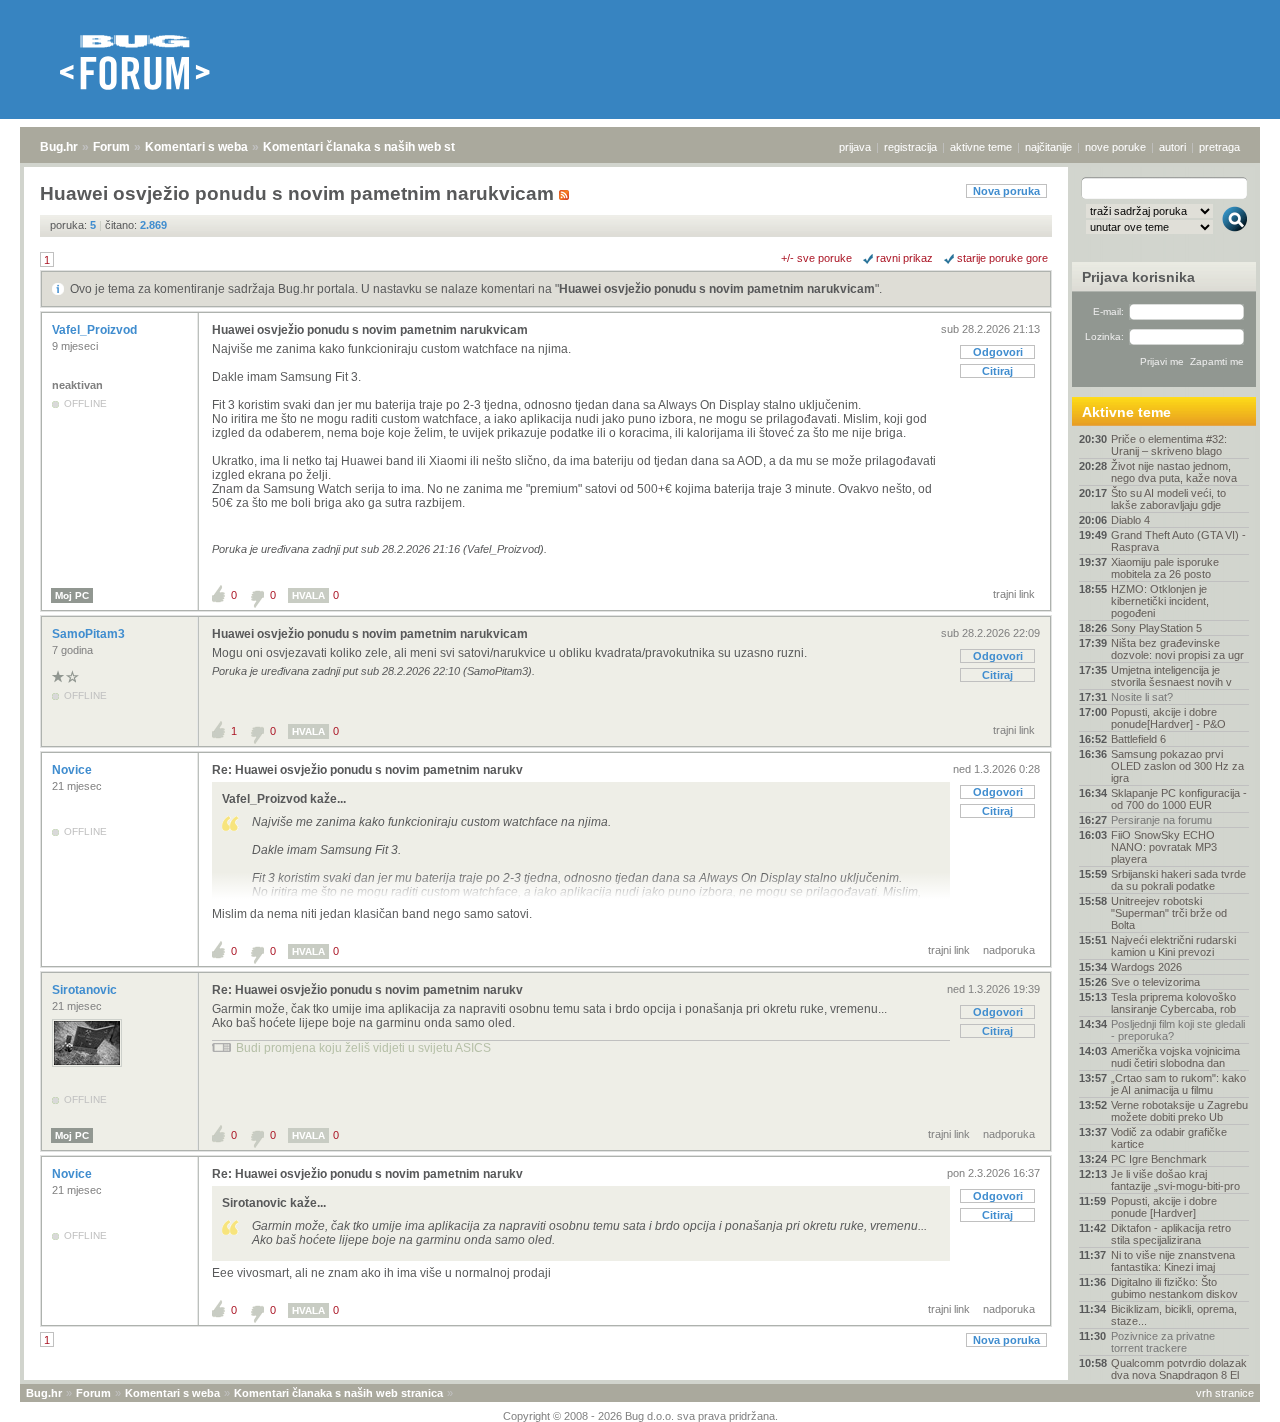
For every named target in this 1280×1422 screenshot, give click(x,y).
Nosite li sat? (1142, 697)
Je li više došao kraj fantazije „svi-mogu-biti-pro (1175, 1180)
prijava (855, 147)
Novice (73, 770)
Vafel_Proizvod (96, 330)
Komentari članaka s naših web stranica (377, 147)
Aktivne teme (1126, 412)
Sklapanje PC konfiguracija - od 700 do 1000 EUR (1179, 799)
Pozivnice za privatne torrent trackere (1163, 1342)
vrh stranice (1225, 1393)
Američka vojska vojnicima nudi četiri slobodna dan (1175, 1057)
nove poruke (1115, 147)
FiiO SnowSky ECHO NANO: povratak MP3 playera (1164, 847)
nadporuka (1009, 950)
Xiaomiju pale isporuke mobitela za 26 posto (1165, 568)
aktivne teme (981, 147)
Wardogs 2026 (1146, 967)
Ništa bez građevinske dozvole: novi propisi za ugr (1177, 649)
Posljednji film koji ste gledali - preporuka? (1178, 1030)
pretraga (1219, 147)
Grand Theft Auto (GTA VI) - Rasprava (1178, 541)
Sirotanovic (86, 990)
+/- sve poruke (816, 258)
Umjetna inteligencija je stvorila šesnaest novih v (1171, 676)
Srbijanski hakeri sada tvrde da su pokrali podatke (1178, 880)
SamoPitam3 (90, 634)
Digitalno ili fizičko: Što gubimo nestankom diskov (1174, 1288)
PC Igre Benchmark (1159, 1159)
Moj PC (72, 595)
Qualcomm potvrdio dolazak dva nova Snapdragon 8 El (1179, 1369)
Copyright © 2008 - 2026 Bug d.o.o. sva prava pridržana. (640, 1416)
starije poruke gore (1002, 258)
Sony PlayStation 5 (1156, 628)
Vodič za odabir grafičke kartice (1169, 1138)
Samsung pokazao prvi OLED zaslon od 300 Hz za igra (1177, 766)
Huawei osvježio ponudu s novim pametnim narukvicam (717, 289)
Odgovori (998, 352)
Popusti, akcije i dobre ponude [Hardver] (1164, 1207)
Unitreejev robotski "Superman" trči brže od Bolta (1169, 913)
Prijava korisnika (1138, 277)
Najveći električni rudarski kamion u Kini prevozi (1173, 946)
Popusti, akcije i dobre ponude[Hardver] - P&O (1168, 718)
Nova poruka (1006, 191)
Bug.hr (59, 147)
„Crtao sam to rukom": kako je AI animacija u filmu (1178, 1084)
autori (1172, 147)
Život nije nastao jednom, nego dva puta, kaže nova (1174, 472)
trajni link (1014, 594)
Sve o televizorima (1155, 982)
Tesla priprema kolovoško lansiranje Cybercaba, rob (1173, 1003)
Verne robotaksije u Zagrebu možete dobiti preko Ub (1179, 1111)
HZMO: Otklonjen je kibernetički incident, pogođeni (1160, 601)
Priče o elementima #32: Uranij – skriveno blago (1169, 445)
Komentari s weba (196, 147)
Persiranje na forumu (1161, 820)
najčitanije (1048, 147)
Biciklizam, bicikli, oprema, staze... (1174, 1315)
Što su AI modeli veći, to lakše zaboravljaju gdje (1168, 499)
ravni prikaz (904, 258)
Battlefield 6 (1138, 739)
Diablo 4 (1130, 520)
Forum (111, 147)
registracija (910, 147)
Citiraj (997, 371)
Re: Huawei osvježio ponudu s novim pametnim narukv (367, 770)
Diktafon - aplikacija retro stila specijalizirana (1171, 1234)
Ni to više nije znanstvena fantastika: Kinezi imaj (1173, 1261)
